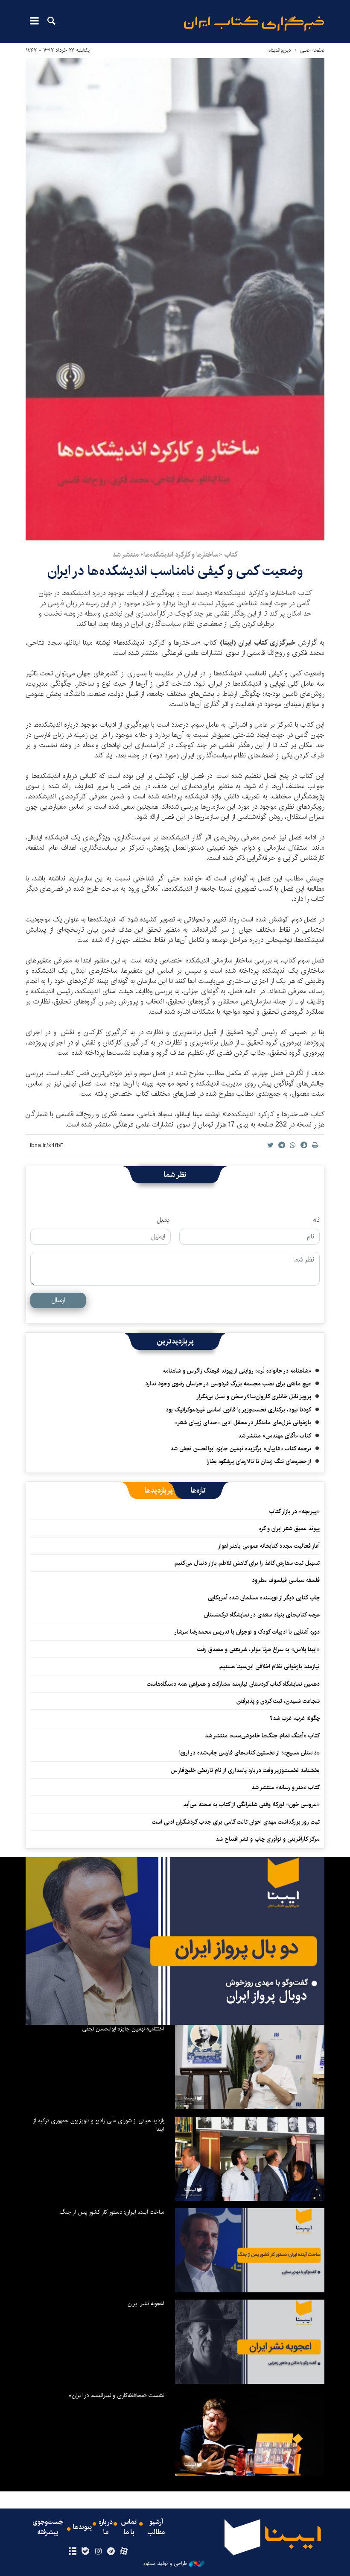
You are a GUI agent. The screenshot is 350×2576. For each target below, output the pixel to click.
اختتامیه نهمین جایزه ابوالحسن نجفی (123, 2029)
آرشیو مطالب (156, 2527)
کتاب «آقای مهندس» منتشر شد (275, 1436)
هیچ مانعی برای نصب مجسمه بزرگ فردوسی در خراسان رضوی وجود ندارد (228, 1384)
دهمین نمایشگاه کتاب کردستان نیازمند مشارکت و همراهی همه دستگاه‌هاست (233, 1684)
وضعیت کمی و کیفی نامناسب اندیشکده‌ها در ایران (175, 571)
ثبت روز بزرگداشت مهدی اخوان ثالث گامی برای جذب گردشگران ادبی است (236, 1822)
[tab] (198, 1490)
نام (316, 1220)
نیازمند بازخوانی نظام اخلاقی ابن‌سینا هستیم (270, 1666)
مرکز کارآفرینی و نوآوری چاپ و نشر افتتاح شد (268, 1839)
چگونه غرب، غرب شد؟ (295, 1718)
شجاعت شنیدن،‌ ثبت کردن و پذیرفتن (278, 1701)
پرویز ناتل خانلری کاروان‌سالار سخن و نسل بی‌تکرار (254, 1397)
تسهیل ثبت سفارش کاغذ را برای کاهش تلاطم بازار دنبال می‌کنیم (247, 1563)
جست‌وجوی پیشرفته (48, 2527)
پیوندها (82, 2527)
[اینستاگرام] (98, 2552)
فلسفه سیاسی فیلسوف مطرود (286, 1580)
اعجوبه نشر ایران (146, 2303)
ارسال (58, 1300)
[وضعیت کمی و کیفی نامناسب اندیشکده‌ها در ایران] (175, 299)
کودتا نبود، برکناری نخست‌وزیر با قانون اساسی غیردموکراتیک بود (238, 1410)
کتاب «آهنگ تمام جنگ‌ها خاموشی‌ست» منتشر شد (262, 1736)
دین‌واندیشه (279, 50)
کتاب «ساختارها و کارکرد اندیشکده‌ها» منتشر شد (175, 555)
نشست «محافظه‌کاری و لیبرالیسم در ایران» (117, 2395)
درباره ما (106, 2527)
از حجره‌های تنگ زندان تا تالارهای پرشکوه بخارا (259, 1461)
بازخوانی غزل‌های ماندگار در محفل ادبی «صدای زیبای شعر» (243, 1423)
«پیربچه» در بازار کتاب (295, 1511)
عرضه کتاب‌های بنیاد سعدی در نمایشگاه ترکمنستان (262, 1615)
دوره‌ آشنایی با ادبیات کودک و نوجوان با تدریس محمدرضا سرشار (247, 1632)
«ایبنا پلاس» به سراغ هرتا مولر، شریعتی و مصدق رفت (258, 1649)
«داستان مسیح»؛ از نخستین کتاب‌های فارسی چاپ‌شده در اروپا (249, 1753)
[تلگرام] (111, 2552)
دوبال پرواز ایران (267, 1996)
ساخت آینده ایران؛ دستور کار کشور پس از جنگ (112, 2212)
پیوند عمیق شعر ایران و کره (289, 1529)
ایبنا (254, 24)
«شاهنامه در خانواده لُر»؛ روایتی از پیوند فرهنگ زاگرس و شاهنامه (237, 1371)
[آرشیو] (72, 2552)
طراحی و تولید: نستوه (165, 2564)
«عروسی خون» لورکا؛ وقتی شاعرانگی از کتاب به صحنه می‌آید (251, 1804)
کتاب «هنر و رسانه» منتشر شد (286, 1787)
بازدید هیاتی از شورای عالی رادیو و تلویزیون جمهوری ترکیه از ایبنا (99, 2125)
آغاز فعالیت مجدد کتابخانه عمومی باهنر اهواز (269, 1546)
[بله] (85, 2552)
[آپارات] (124, 2552)
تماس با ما (129, 2527)
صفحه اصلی (312, 50)
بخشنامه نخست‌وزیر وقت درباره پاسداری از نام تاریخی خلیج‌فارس (245, 1770)
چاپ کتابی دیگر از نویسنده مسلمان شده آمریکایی (264, 1598)
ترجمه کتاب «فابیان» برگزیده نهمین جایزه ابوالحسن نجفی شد (241, 1449)
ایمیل (164, 1220)
